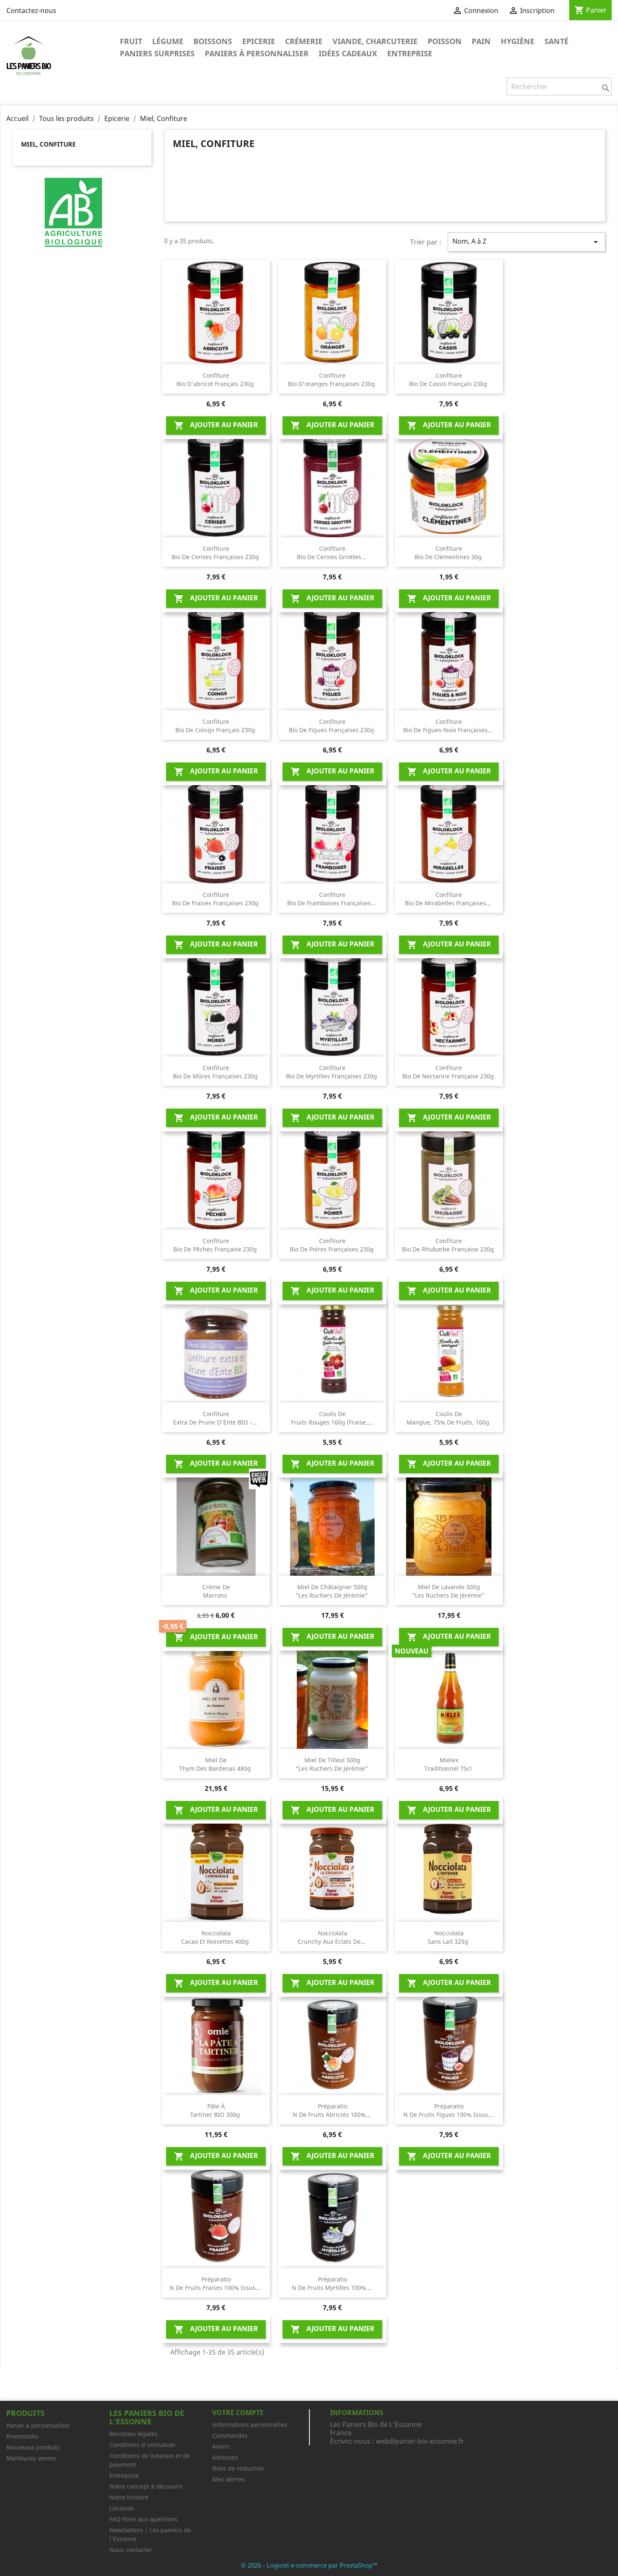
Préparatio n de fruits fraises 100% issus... (216, 2283)
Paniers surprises (157, 53)
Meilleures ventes (31, 2458)
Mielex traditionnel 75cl (449, 1764)
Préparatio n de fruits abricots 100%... (333, 2110)
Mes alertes (229, 2479)
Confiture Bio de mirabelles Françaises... (449, 899)
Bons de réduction (238, 2468)
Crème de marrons (216, 1591)
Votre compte (238, 2413)
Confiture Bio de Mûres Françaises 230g (216, 1072)
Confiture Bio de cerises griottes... (332, 553)
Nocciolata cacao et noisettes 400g (216, 1937)
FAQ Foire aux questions (143, 2519)
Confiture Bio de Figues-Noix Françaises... (449, 726)
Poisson (445, 41)
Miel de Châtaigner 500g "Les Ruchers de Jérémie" (333, 1591)
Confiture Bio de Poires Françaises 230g (333, 1245)
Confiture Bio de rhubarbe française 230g (449, 1245)
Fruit (131, 41)
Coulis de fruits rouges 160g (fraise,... (333, 1418)
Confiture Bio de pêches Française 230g (216, 1245)
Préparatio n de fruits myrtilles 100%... (332, 2283)
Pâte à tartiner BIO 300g (216, 2110)
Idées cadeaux (348, 53)
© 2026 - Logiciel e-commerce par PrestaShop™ (309, 2565)
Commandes (230, 2435)
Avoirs (221, 2446)
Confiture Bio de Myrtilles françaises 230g (332, 1072)
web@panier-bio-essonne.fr (420, 2441)
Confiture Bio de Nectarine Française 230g (449, 1072)
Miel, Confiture (48, 144)
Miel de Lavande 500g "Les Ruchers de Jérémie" (449, 1591)
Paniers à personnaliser (257, 53)
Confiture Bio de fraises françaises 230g (216, 899)
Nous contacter (131, 2550)
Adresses (225, 2457)
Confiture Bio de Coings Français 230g (216, 726)
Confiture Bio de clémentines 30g (449, 553)
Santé (556, 41)
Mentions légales (133, 2434)
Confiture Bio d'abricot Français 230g (216, 380)
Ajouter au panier (216, 425)
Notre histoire (129, 2497)
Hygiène (518, 41)
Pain (481, 41)
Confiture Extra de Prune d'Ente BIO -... (216, 1418)
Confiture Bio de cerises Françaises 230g (216, 553)
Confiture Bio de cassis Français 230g (449, 380)
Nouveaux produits (33, 2447)
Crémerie (304, 41)
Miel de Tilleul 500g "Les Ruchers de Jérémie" (333, 1764)
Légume (168, 41)
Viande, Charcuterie (375, 41)
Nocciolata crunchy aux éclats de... (333, 1937)
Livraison (122, 2508)
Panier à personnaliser (38, 2425)
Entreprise (410, 53)
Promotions (22, 2436)
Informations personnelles (250, 2425)
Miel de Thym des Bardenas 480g (216, 1764)
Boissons (213, 41)
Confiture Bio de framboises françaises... (332, 899)
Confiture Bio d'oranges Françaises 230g (332, 380)
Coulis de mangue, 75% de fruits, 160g (449, 1418)
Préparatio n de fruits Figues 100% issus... (449, 2110)
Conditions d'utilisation (142, 2445)
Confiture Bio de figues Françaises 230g (332, 726)
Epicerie (259, 41)
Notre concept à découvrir (146, 2486)
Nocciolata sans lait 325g (449, 1937)
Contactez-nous (31, 11)
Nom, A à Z (527, 242)
